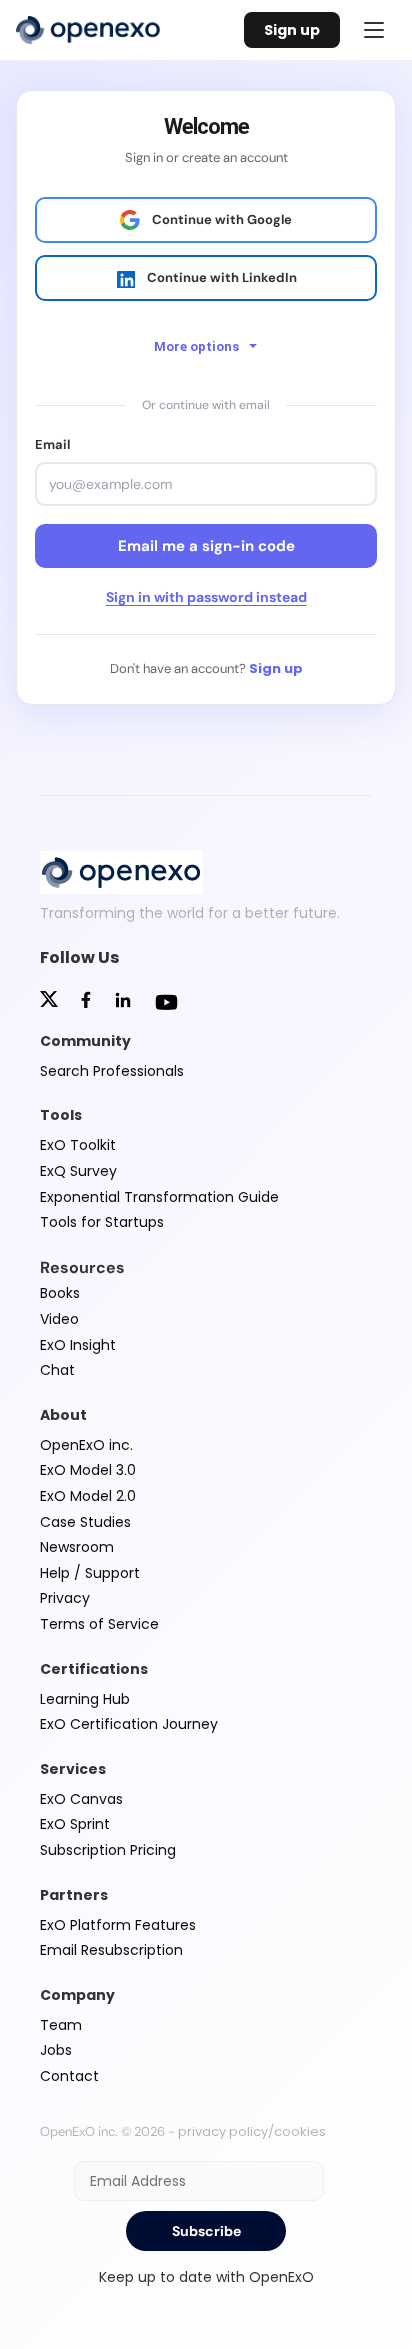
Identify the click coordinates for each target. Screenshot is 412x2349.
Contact (69, 2076)
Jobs (56, 2050)
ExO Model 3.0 (88, 1470)
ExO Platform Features (118, 1925)
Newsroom (77, 1547)
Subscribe (206, 2231)
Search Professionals (112, 1071)
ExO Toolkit (78, 1145)
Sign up (292, 30)
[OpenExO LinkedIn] (123, 1002)
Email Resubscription (111, 1950)
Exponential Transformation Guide (159, 1197)
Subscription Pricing (108, 1850)
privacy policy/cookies (252, 2131)
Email (52, 444)
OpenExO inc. (86, 1445)
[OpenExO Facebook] (86, 1002)
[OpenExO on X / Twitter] (49, 1001)
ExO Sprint (75, 1824)
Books (60, 1293)
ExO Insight (78, 1345)
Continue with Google (222, 219)
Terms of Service (99, 1624)
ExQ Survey (78, 1171)
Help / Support (90, 1573)
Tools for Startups (102, 1222)
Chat (57, 1370)
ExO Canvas (81, 1799)
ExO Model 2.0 (88, 1496)
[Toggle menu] (374, 30)
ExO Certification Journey (129, 1724)
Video (59, 1319)
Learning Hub (85, 1699)
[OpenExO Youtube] (166, 1005)
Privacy (65, 1598)
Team (61, 2025)
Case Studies (85, 1522)
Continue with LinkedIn (222, 277)
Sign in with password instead (206, 597)
